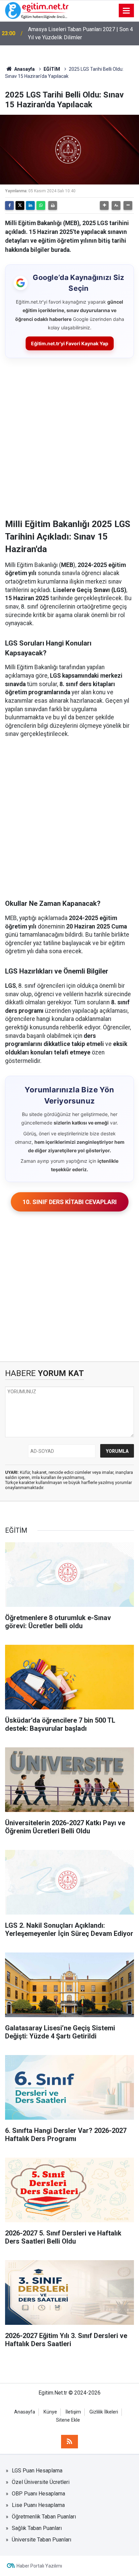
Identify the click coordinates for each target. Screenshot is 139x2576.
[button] (104, 205)
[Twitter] (20, 205)
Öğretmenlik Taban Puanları (44, 2517)
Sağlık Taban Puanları (37, 2528)
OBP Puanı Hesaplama (38, 2494)
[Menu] (127, 11)
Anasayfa (24, 69)
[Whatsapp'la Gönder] (41, 205)
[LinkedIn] (30, 205)
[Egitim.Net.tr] (37, 10)
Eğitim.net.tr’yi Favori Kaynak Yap (70, 343)
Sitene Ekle (68, 2420)
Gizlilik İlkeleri (104, 2412)
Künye (50, 2412)
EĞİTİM (52, 69)
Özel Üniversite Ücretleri (41, 2482)
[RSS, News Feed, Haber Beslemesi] (69, 2442)
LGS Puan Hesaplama (37, 2471)
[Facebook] (9, 205)
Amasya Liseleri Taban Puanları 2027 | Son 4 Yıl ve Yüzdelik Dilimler (80, 33)
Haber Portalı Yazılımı (39, 2566)
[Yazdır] (53, 205)
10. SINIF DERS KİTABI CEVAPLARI (70, 1202)
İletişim (73, 2412)
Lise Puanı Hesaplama (38, 2505)
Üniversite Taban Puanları (41, 2540)
